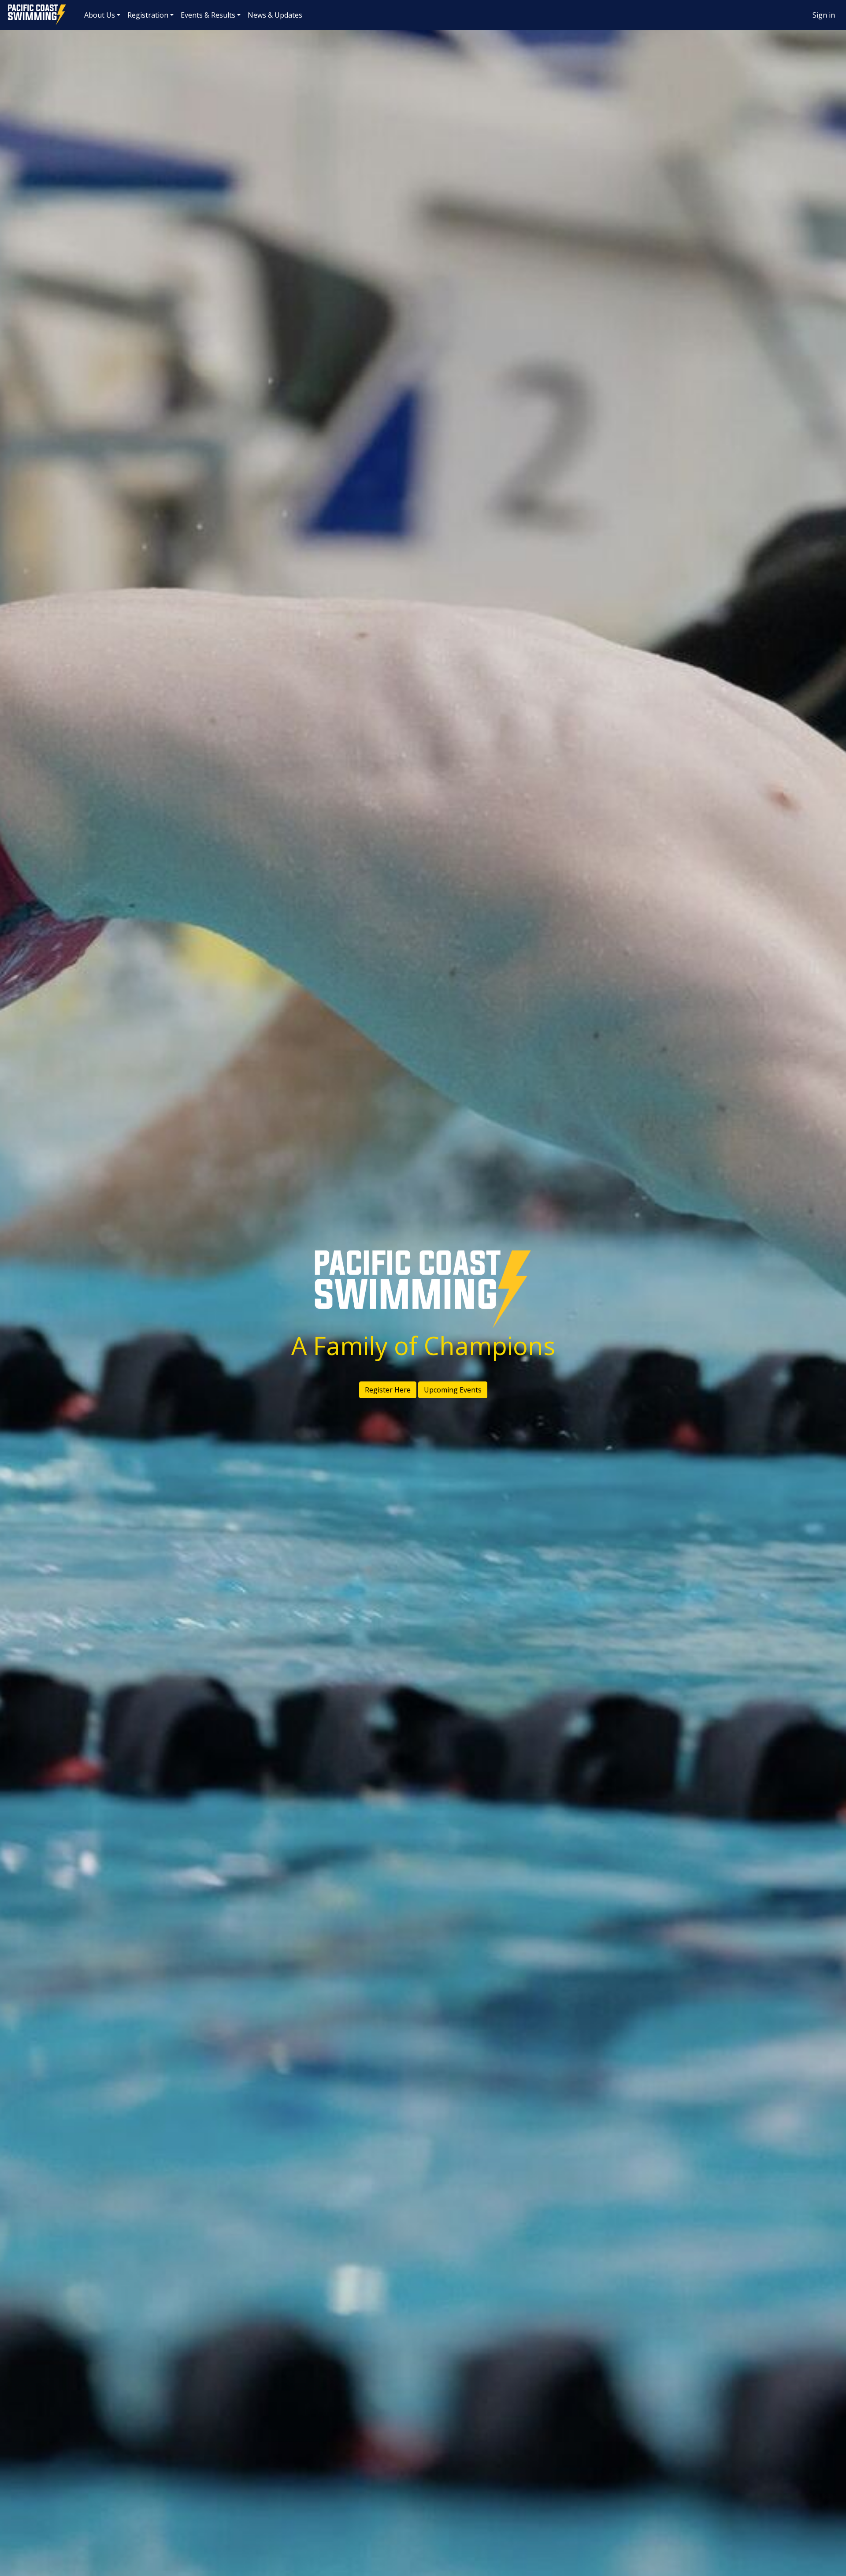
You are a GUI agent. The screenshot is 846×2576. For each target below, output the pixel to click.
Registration (148, 15)
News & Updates (275, 15)
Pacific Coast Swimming (11, 7)
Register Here (388, 1390)
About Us (100, 15)
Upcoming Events (453, 1390)
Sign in (824, 15)
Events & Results (208, 15)
